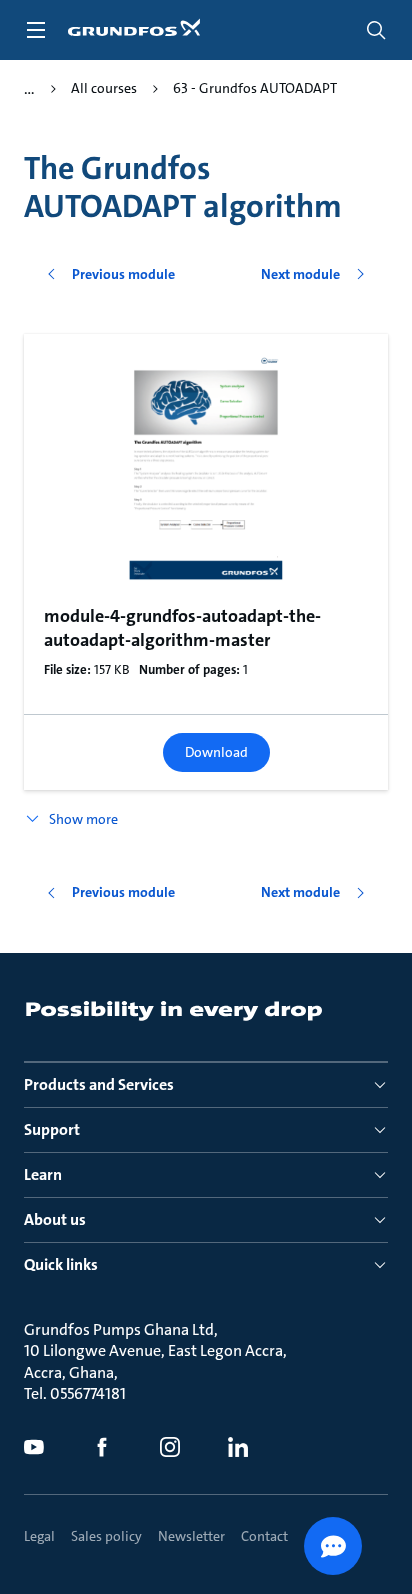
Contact (264, 1536)
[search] (376, 30)
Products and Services (99, 1084)
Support (52, 1129)
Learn (43, 1174)
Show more (83, 819)
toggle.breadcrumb (29, 89)
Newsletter (191, 1536)
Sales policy (106, 1536)
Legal (39, 1536)
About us (55, 1219)
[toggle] (36, 30)
